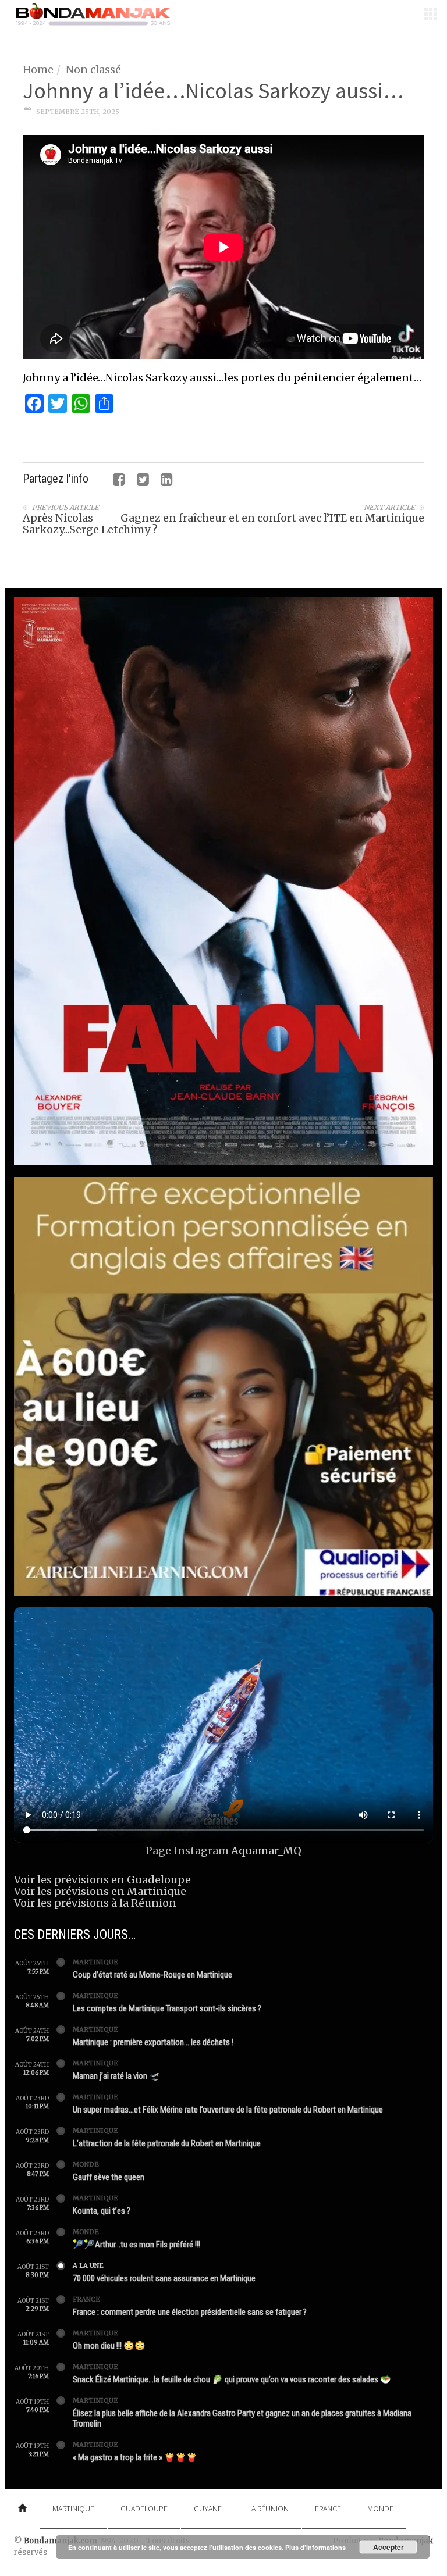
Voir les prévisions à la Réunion (95, 1903)
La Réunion (268, 2509)
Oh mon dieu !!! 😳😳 (109, 2346)
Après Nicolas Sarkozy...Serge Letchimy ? (90, 524)
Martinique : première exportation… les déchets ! (153, 2042)
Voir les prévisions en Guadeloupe (102, 1880)
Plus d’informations (315, 2547)
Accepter (389, 2547)
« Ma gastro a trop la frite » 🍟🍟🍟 (135, 2457)
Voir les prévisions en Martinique (100, 1891)
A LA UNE (88, 2265)
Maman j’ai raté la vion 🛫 (116, 2076)
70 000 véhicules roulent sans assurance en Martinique (164, 2278)
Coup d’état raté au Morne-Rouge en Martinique (152, 1975)
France (86, 2299)
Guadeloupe (144, 2509)
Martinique (95, 1962)
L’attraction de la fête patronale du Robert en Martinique (167, 2143)
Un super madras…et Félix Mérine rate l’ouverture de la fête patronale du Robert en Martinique (228, 2110)
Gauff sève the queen (109, 2177)
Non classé (93, 69)
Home (38, 69)
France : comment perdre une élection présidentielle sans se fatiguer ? (190, 2312)
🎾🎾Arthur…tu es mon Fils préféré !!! (136, 2245)
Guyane (208, 2509)
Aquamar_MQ (266, 1851)
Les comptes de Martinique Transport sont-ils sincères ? (167, 2008)
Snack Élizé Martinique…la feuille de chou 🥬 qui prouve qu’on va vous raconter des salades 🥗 (232, 2379)
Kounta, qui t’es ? (102, 2211)
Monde (86, 2164)
